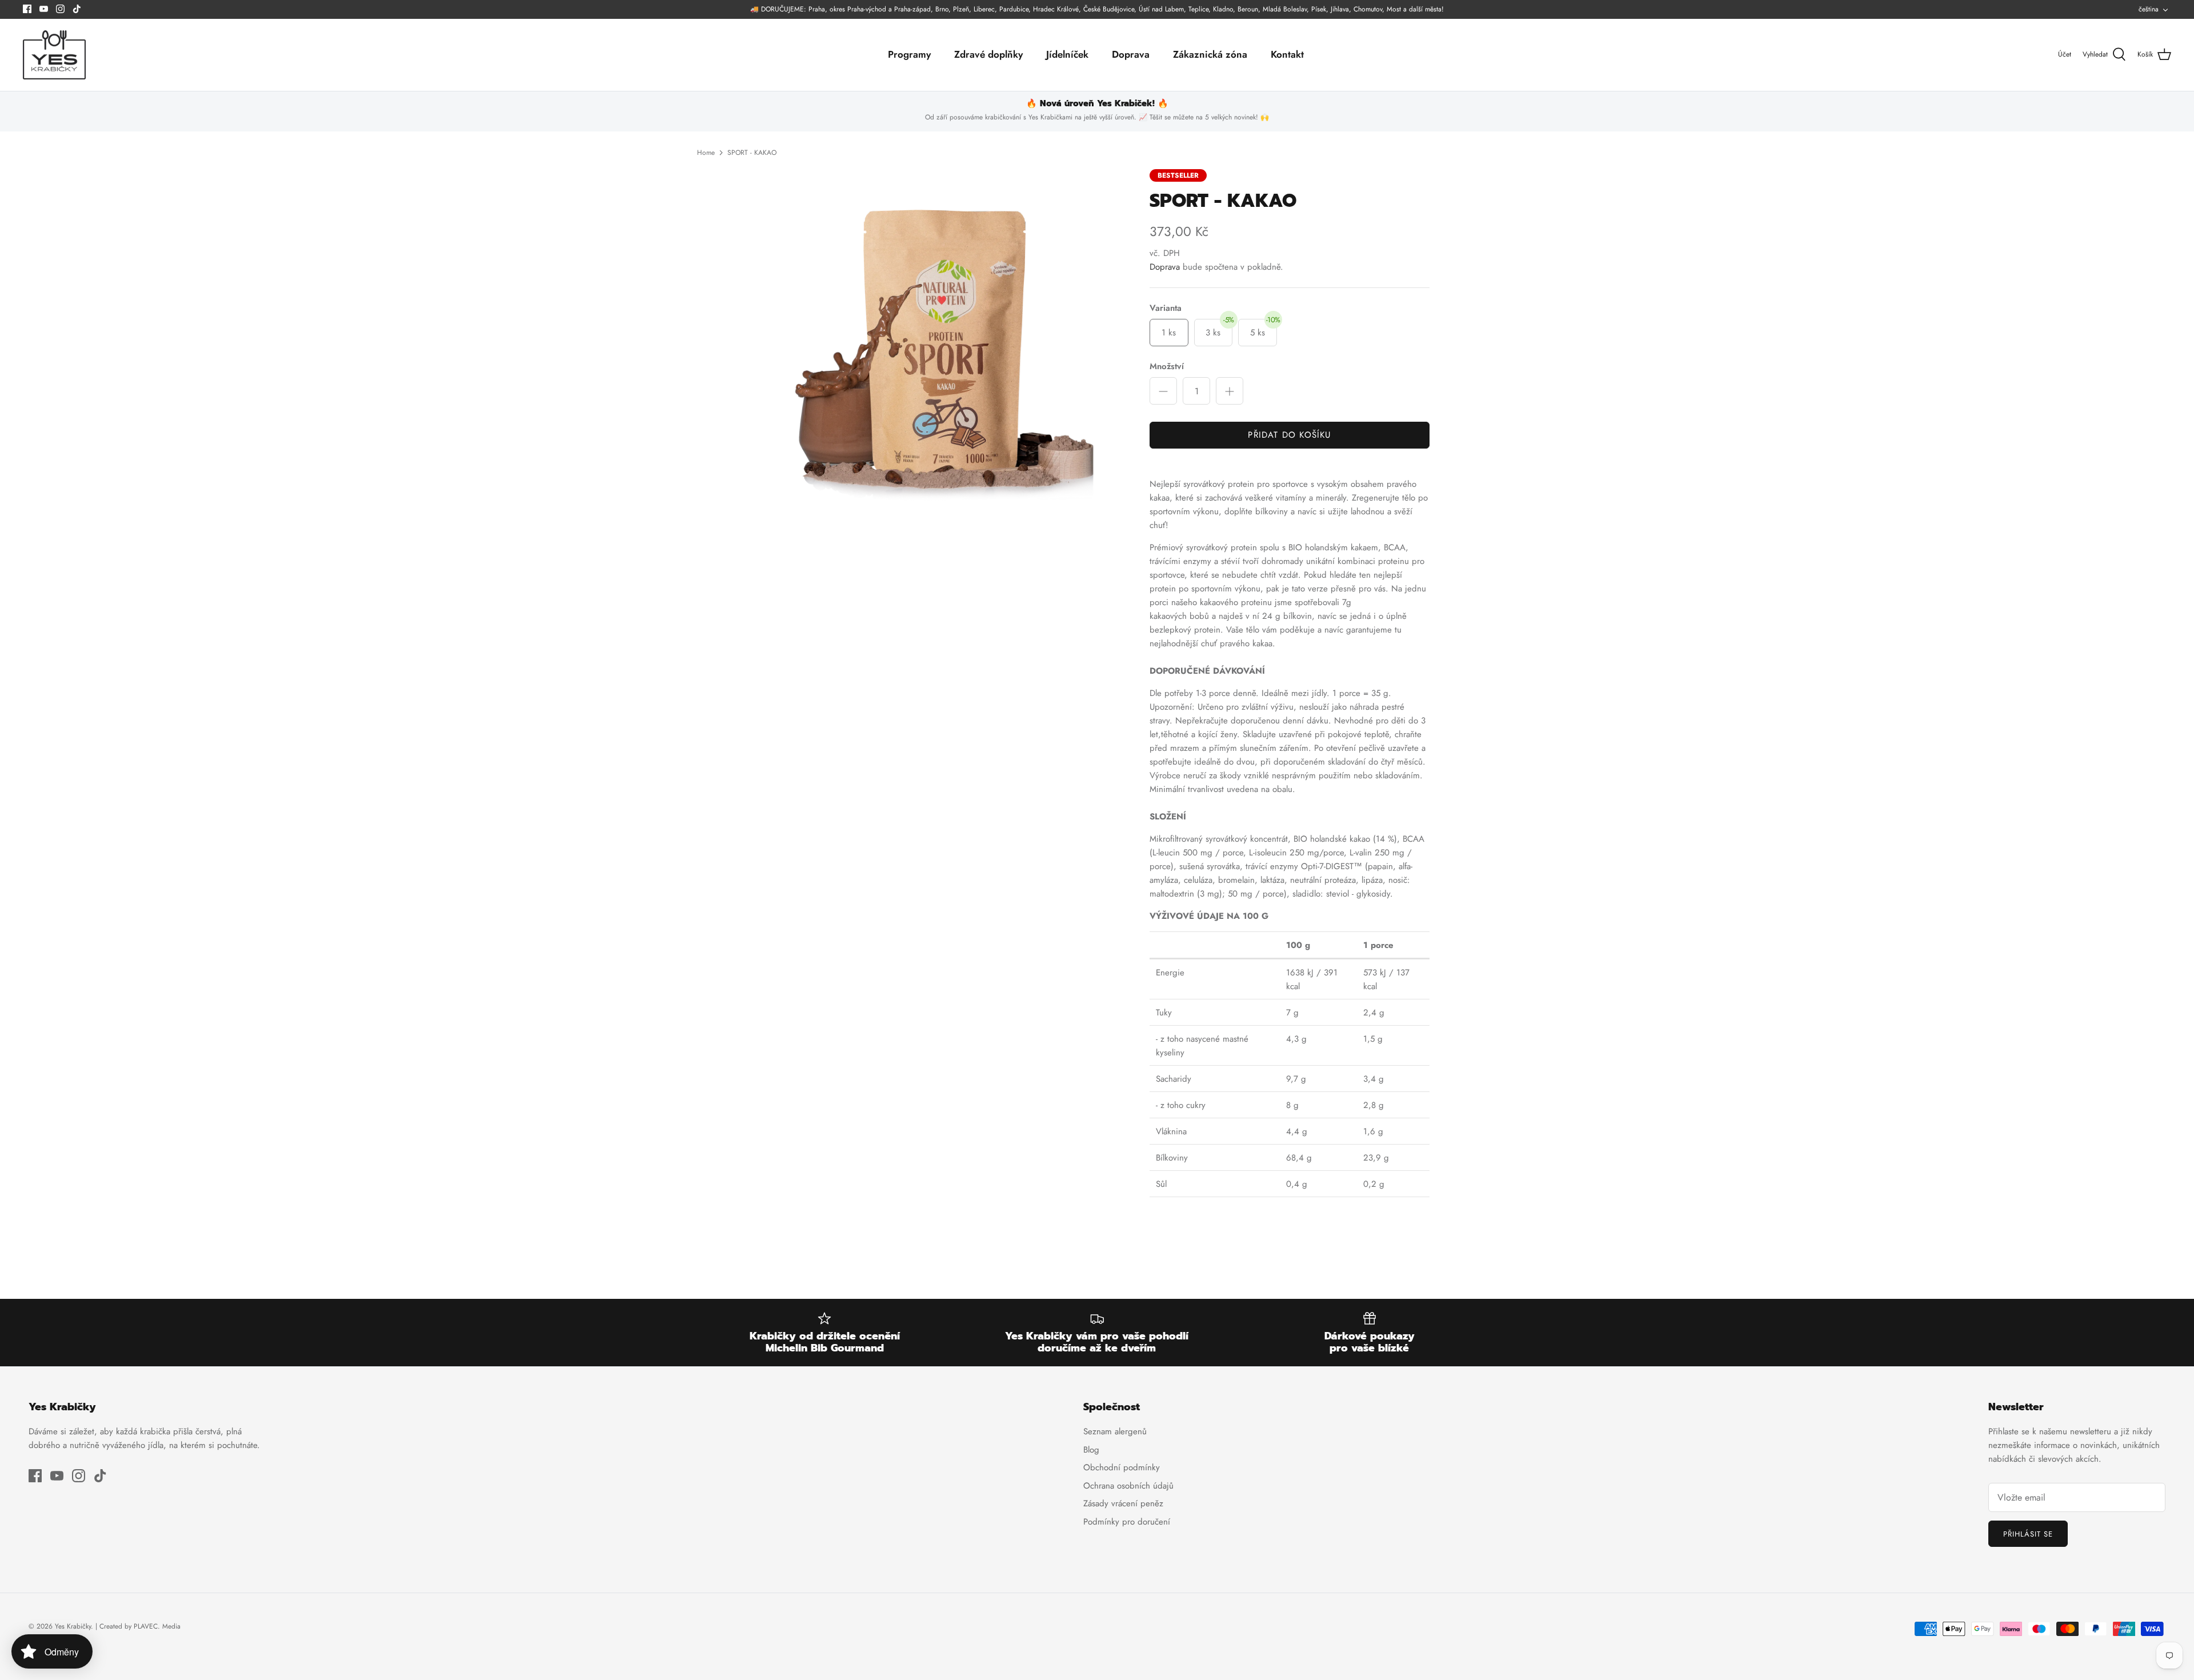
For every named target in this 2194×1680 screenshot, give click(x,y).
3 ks (1219, 329)
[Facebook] (27, 9)
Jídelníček (1067, 54)
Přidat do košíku (1289, 435)
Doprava (1131, 54)
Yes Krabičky (73, 1626)
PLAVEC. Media (157, 1626)
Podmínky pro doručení (1127, 1522)
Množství (1167, 367)
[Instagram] (60, 9)
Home (706, 153)
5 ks (1264, 329)
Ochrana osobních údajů (1128, 1486)
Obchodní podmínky (1122, 1467)
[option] (944, 349)
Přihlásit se (2028, 1534)
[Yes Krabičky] (54, 55)
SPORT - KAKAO (752, 153)
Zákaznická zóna (1210, 54)
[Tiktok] (77, 9)
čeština (2149, 9)
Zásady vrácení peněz (1123, 1503)
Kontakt (1287, 54)
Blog (1091, 1450)
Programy (909, 54)
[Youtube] (44, 9)
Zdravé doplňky (988, 54)
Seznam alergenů (1115, 1431)
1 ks (1169, 333)
